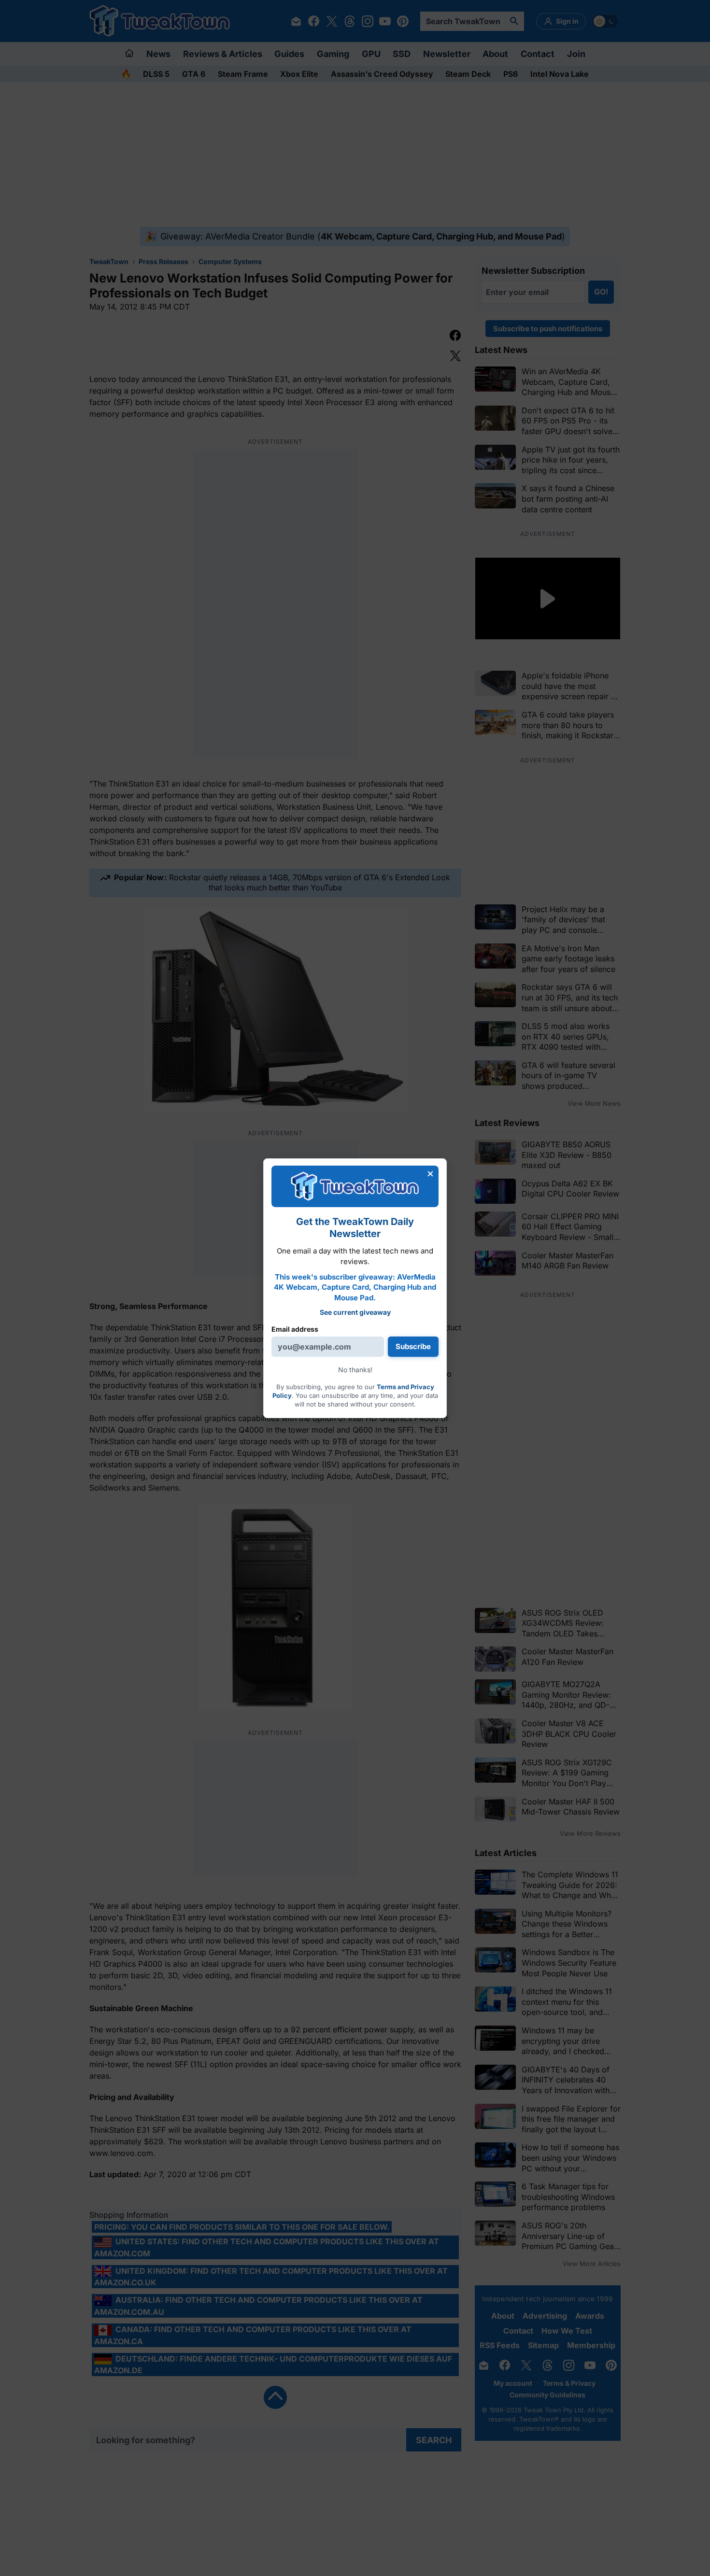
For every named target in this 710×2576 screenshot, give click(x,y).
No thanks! (355, 1370)
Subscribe (413, 1346)
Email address (295, 1329)
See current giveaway (355, 1312)
